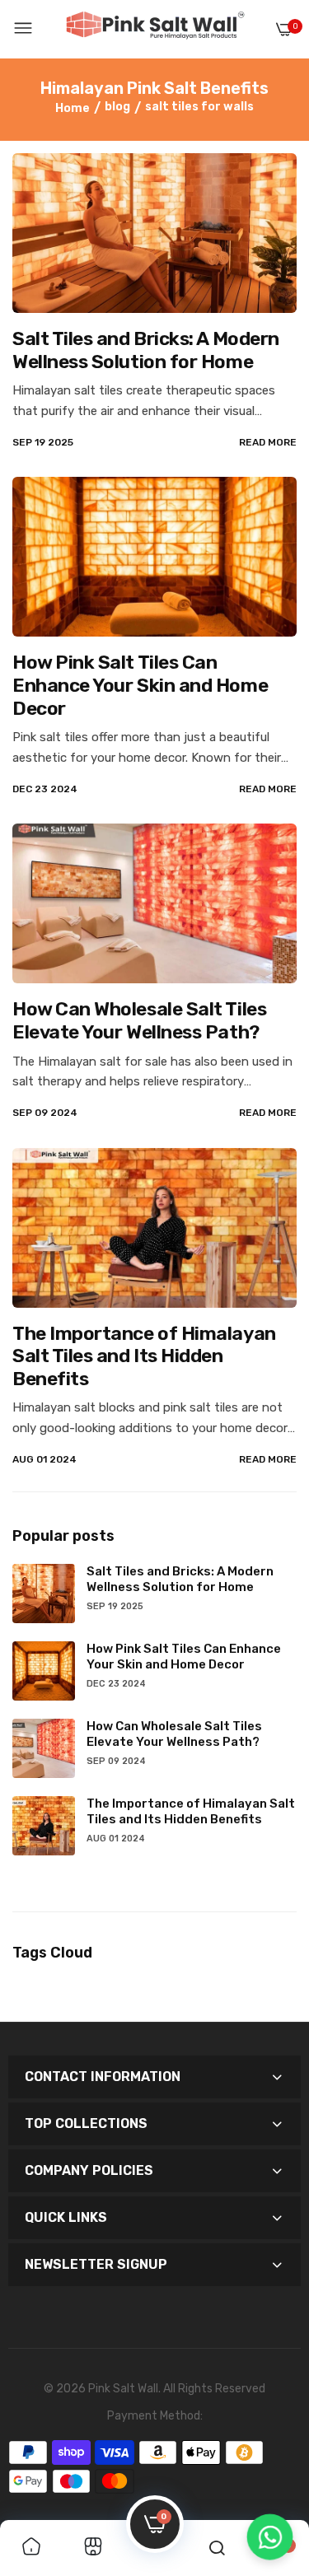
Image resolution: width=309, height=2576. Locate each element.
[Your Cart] (284, 29)
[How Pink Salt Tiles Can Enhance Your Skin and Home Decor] (154, 557)
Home (73, 108)
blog (117, 107)
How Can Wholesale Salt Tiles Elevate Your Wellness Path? (139, 1020)
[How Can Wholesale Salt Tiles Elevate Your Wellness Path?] (154, 903)
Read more (268, 442)
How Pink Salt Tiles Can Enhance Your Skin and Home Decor (140, 685)
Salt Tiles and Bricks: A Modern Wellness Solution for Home (146, 350)
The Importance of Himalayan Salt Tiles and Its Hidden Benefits (144, 1356)
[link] (31, 2548)
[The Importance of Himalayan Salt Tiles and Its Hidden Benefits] (154, 1228)
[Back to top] (270, 2479)
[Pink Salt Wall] (155, 29)
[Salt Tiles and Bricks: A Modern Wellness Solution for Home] (154, 233)
